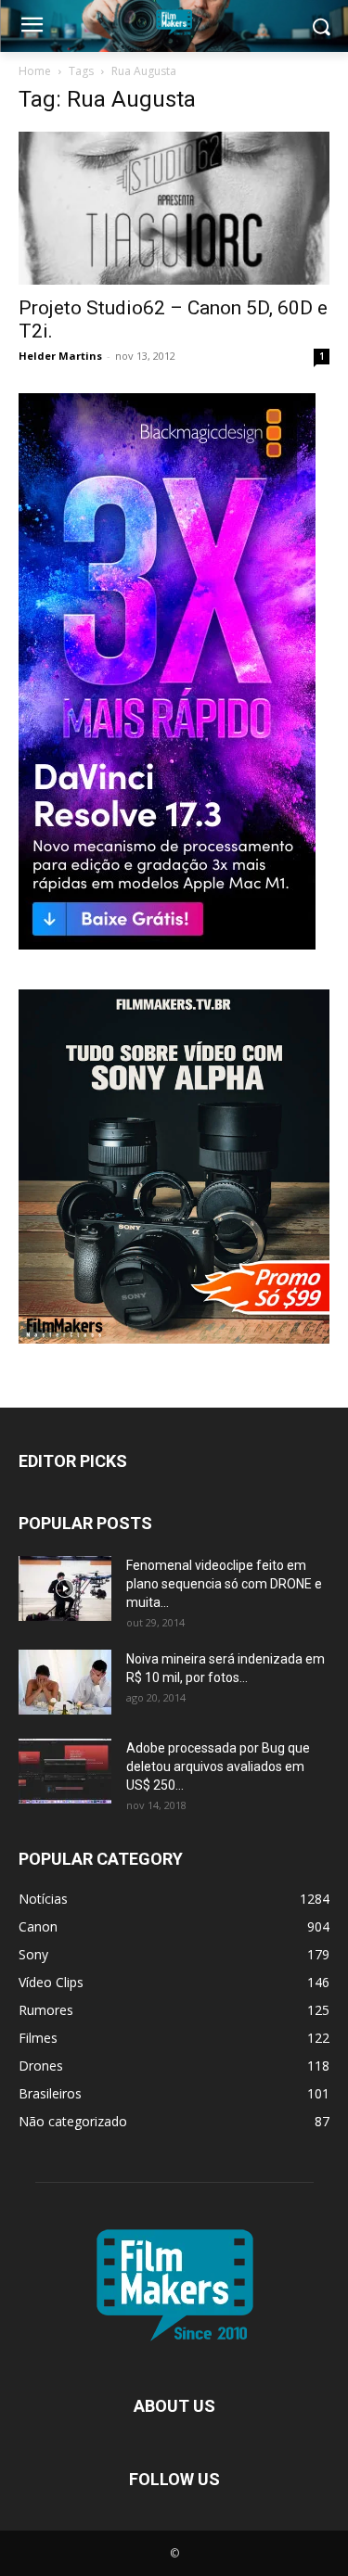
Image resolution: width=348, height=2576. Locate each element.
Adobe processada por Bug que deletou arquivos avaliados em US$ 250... (218, 1766)
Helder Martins (60, 356)
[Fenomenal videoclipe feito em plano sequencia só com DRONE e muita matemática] (65, 1588)
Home (35, 71)
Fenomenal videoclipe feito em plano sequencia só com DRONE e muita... (224, 1584)
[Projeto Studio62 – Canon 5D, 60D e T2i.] (174, 208)
